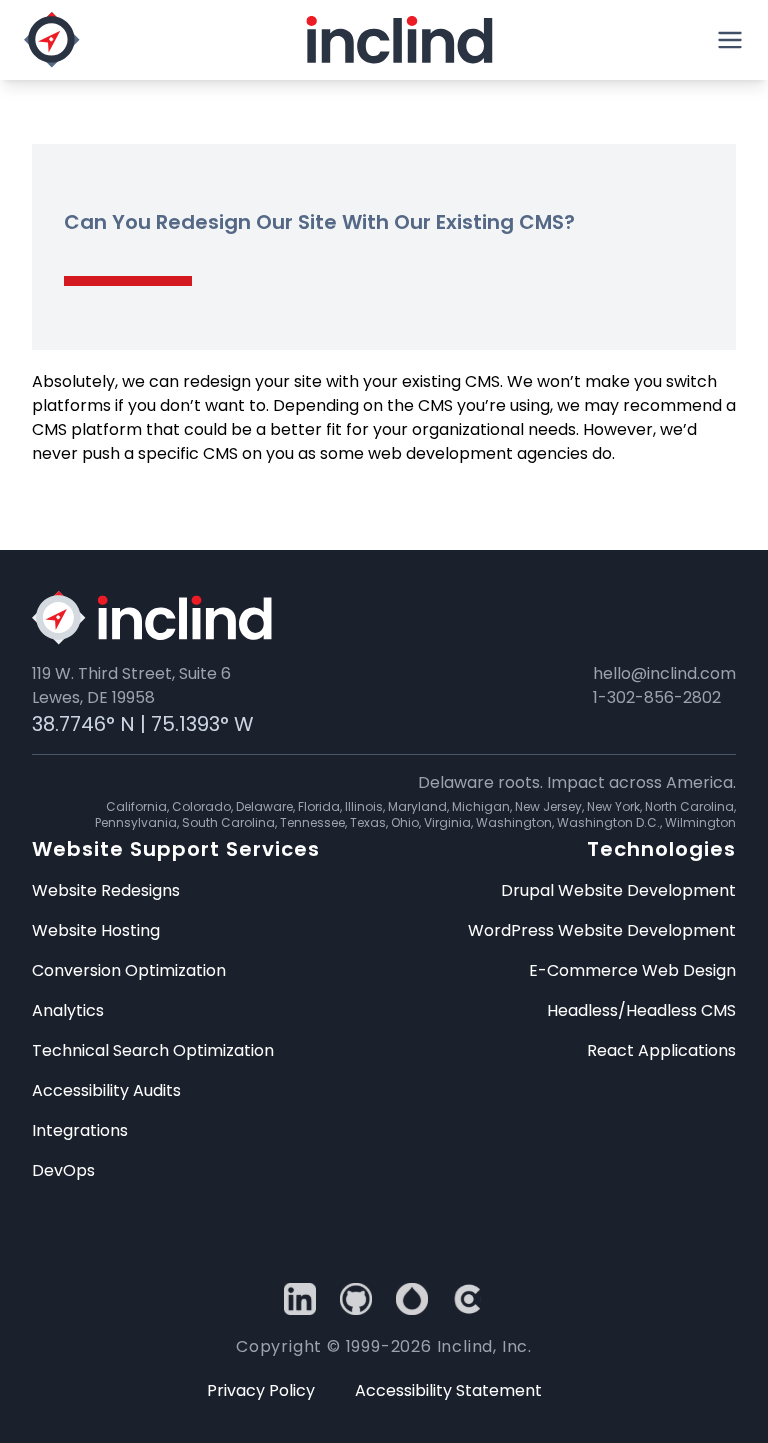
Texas (368, 822)
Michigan (481, 806)
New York (613, 806)
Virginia (447, 822)
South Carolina (228, 822)
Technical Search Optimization (153, 1050)
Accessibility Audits (106, 1090)
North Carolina (689, 806)
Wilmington (700, 822)
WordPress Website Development (602, 930)
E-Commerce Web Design (632, 970)
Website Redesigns (106, 890)
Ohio (405, 822)
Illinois (364, 806)
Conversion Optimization (129, 970)
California (136, 806)
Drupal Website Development (618, 890)
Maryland (417, 806)
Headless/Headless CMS (641, 1010)
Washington (514, 822)
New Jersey (548, 806)
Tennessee (312, 822)
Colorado (201, 806)
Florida (319, 806)
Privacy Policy (261, 1390)
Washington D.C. (608, 822)
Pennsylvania (136, 822)
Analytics (68, 1010)
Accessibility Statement (448, 1390)
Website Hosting (96, 930)
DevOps (63, 1170)
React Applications (661, 1050)
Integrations (80, 1130)
